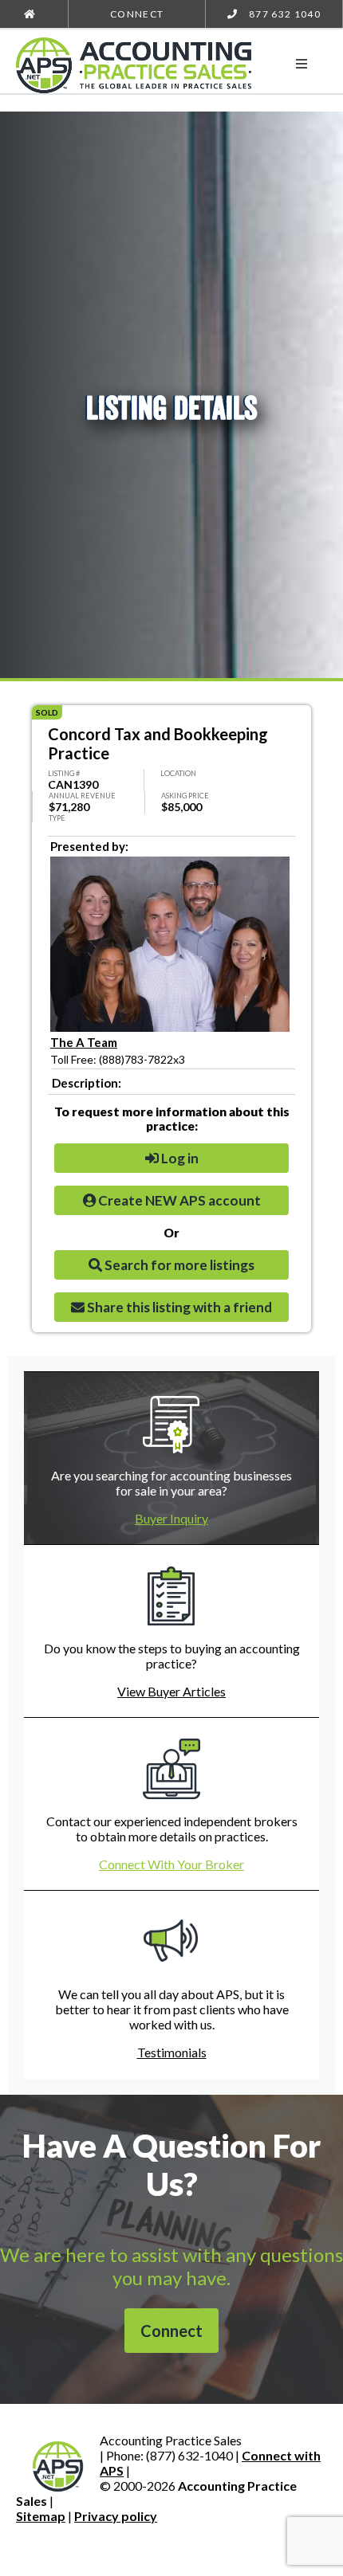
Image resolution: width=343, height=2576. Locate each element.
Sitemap (41, 2516)
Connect (137, 14)
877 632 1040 (284, 14)
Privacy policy (116, 2516)
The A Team (84, 1042)
